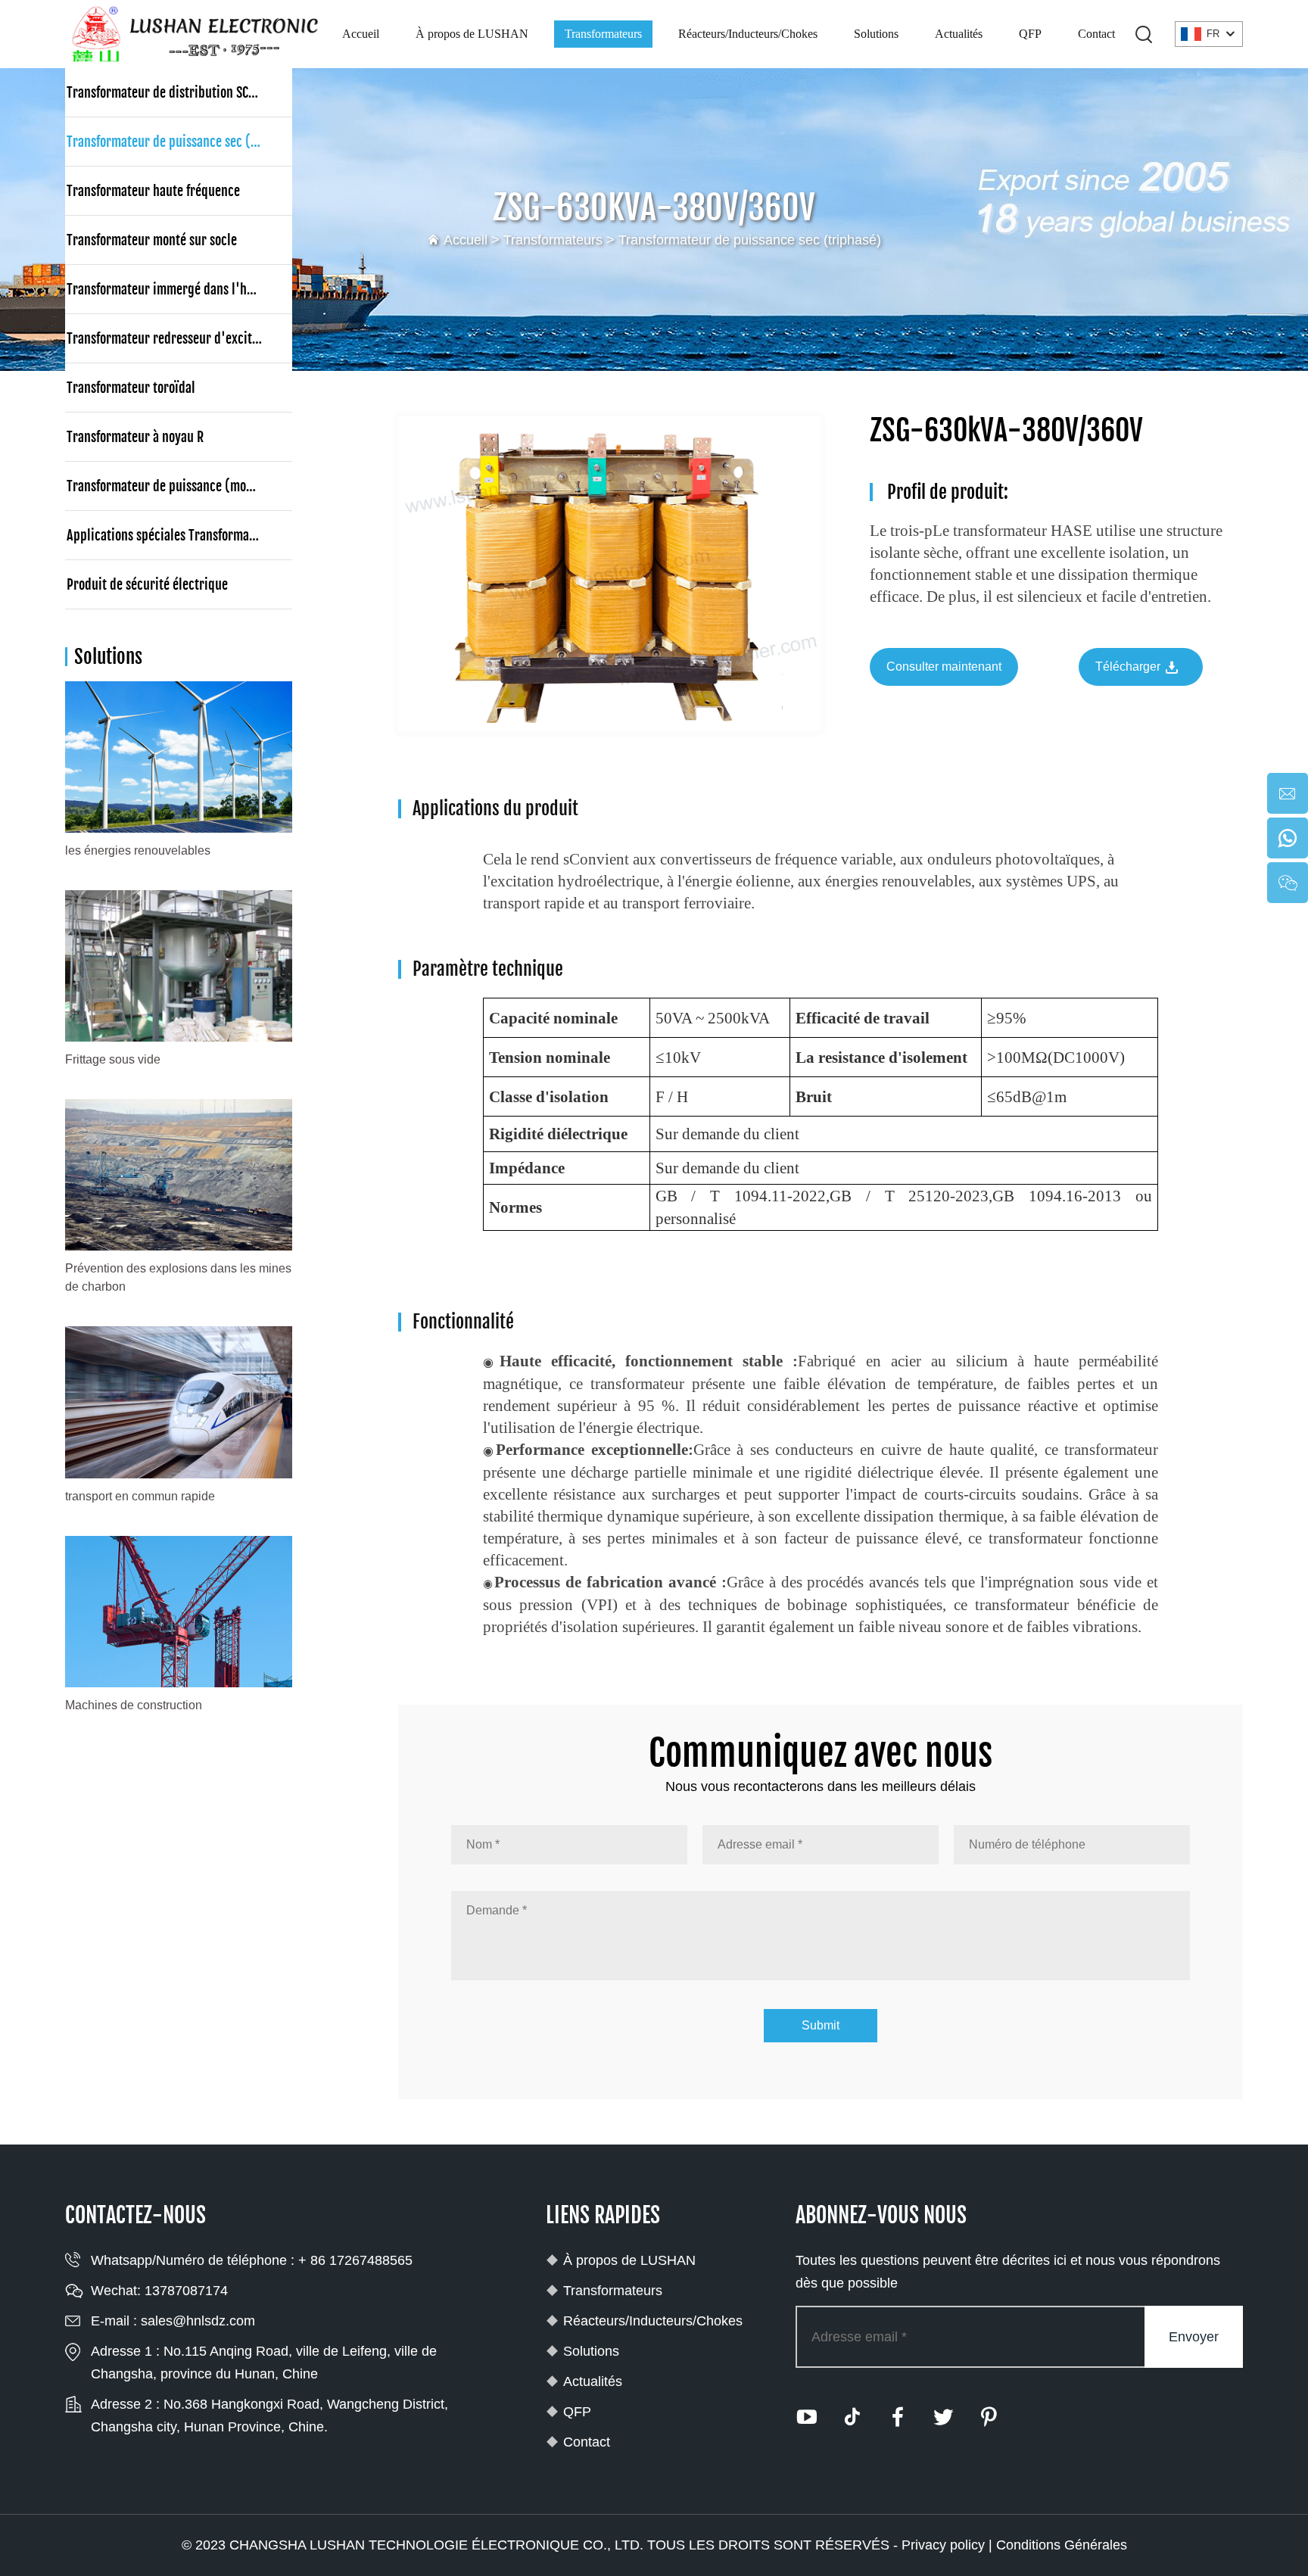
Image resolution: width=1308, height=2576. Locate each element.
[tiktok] (852, 2417)
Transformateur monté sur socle (152, 240)
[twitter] (943, 2417)
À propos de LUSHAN (472, 34)
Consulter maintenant (944, 667)
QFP (1030, 34)
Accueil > (473, 240)
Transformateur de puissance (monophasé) (179, 486)
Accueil (361, 34)
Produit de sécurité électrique (147, 584)
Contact (1096, 34)
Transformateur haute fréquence (153, 191)
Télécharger (1129, 667)
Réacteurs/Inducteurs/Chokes (748, 34)
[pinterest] (989, 2417)
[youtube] (807, 2417)
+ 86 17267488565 (355, 2260)
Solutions (876, 34)
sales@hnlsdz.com (198, 2321)
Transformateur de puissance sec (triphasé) (750, 240)
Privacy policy (943, 2545)
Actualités (959, 34)
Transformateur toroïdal (131, 388)
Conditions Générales (1062, 2545)
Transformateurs (603, 34)
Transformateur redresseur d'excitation (173, 338)
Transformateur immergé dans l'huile (167, 289)
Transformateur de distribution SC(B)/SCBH (179, 92)
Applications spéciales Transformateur (169, 535)
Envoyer (1194, 2337)
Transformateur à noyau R (135, 437)
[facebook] (898, 2417)
